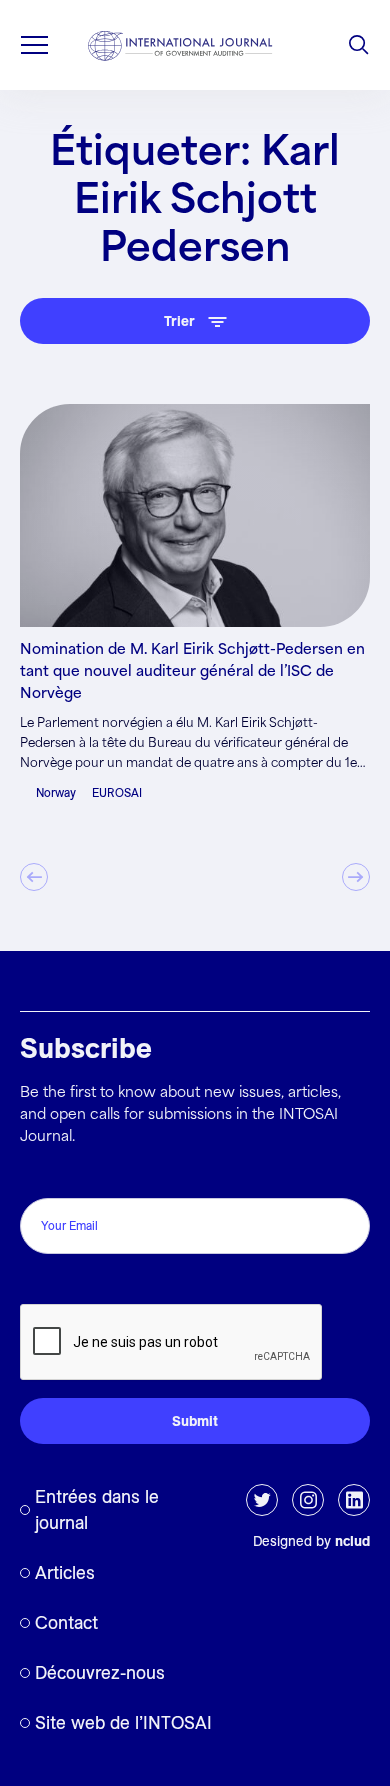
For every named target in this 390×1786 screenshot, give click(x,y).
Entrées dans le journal (97, 1509)
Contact (66, 1622)
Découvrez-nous (100, 1672)
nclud (352, 1541)
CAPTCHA (62, 1282)
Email (43, 1176)
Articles (65, 1572)
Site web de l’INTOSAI (123, 1722)
